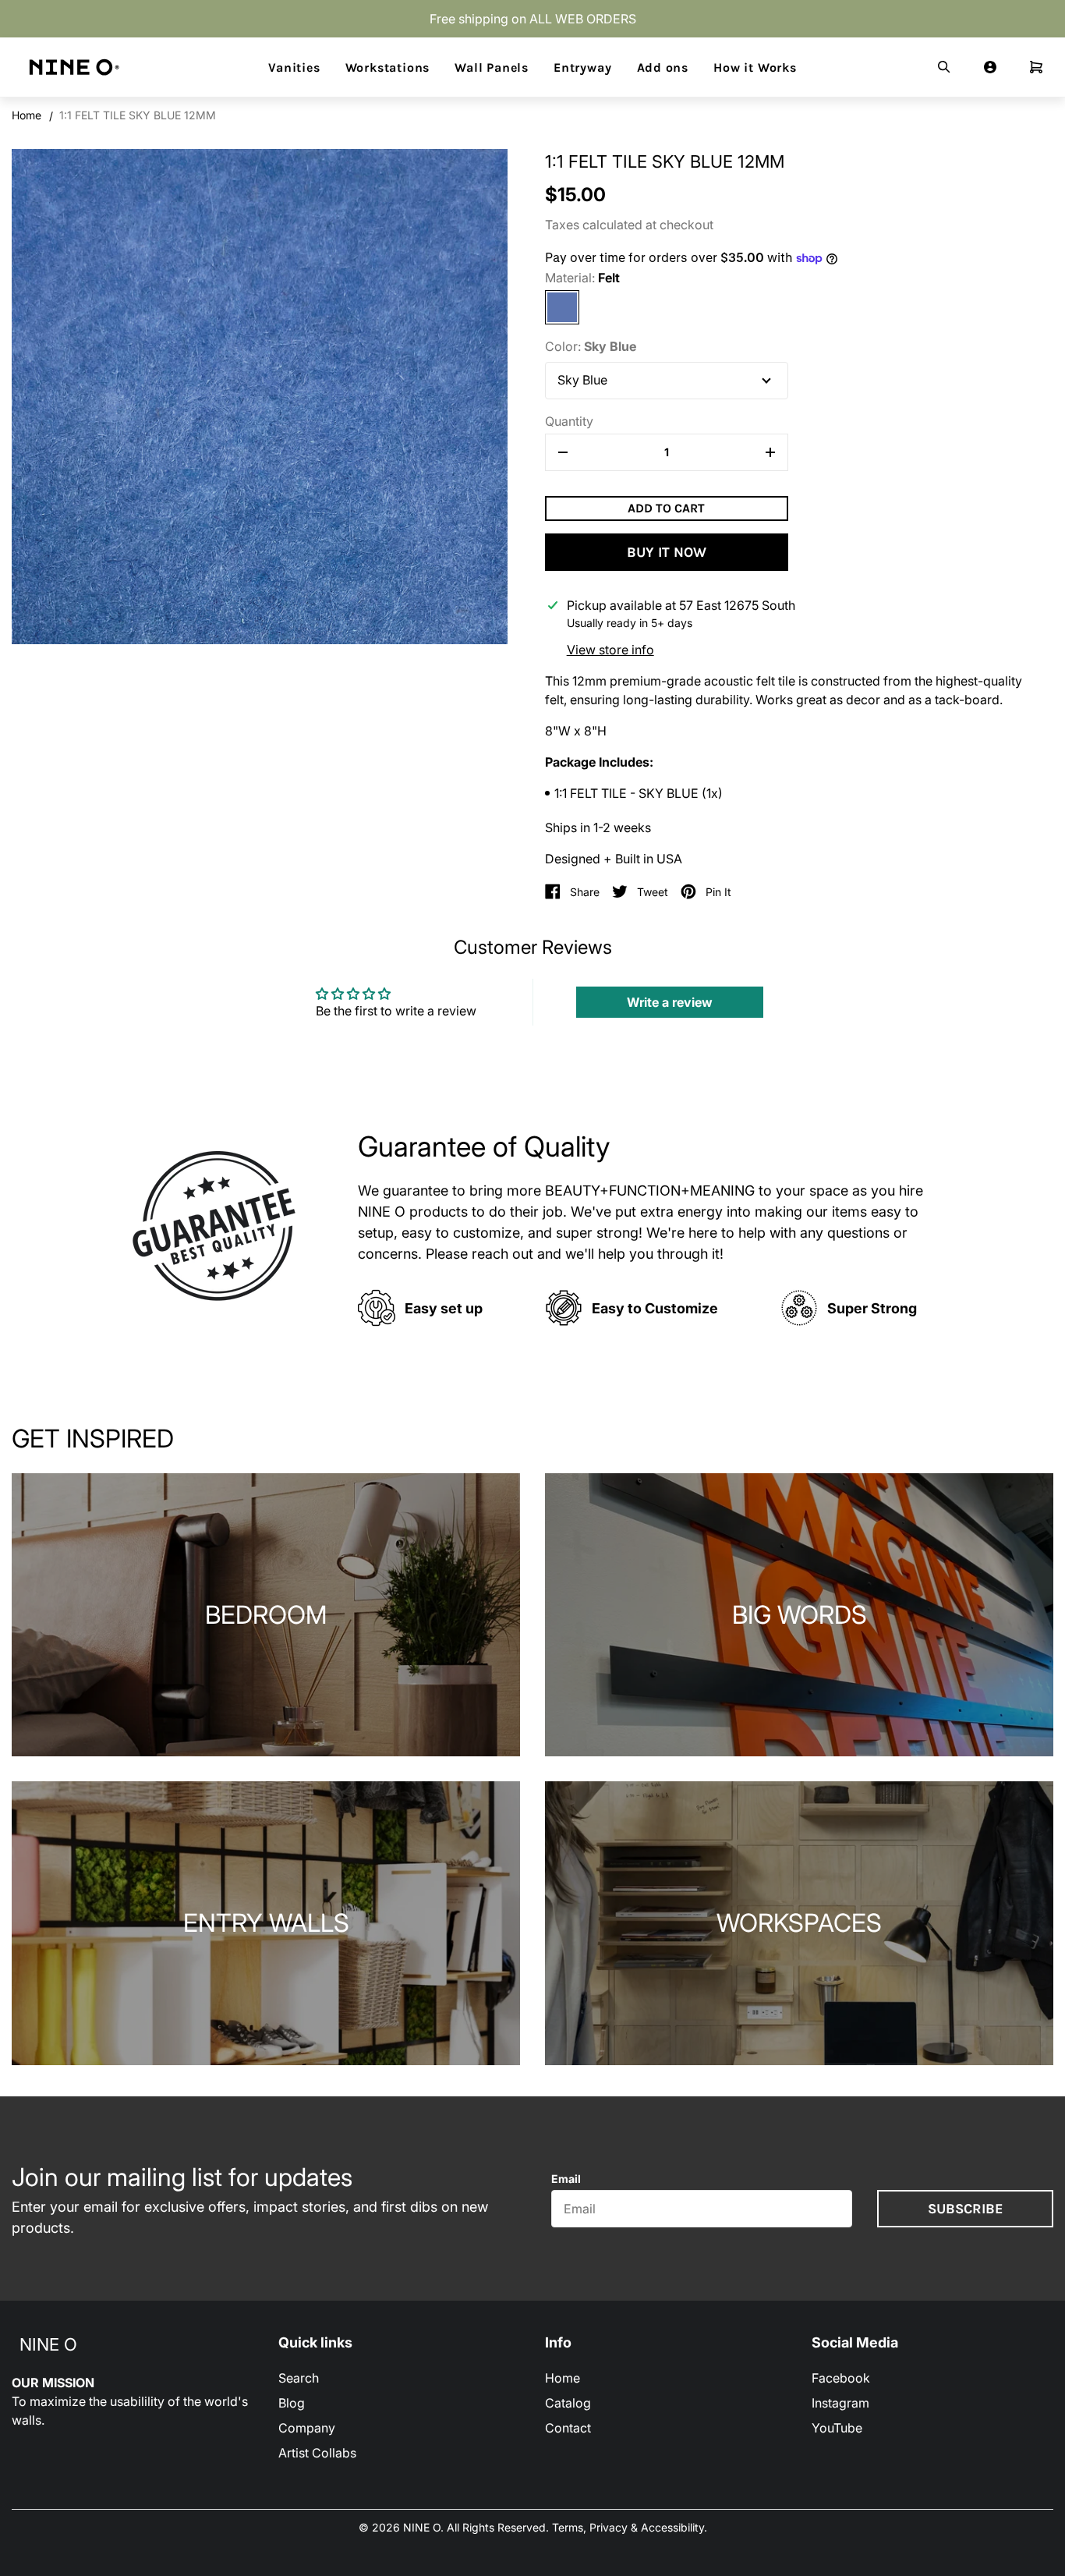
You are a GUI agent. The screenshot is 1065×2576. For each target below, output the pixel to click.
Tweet (653, 892)
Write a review (670, 1002)
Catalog (568, 2403)
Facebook (841, 2378)
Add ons (663, 68)
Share (585, 892)
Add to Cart (666, 508)
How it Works (755, 68)
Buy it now (667, 552)
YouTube (837, 2428)
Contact (568, 2428)
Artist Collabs (317, 2453)
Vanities (294, 68)
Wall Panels (492, 68)
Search (299, 2378)
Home (27, 115)
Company (307, 2428)
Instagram (840, 2403)
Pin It (718, 892)
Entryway (582, 68)
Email (566, 2179)
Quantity (569, 421)
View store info (610, 650)
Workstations (388, 68)
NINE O (48, 2344)
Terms (568, 2527)
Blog (292, 2403)
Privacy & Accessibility (647, 2527)
